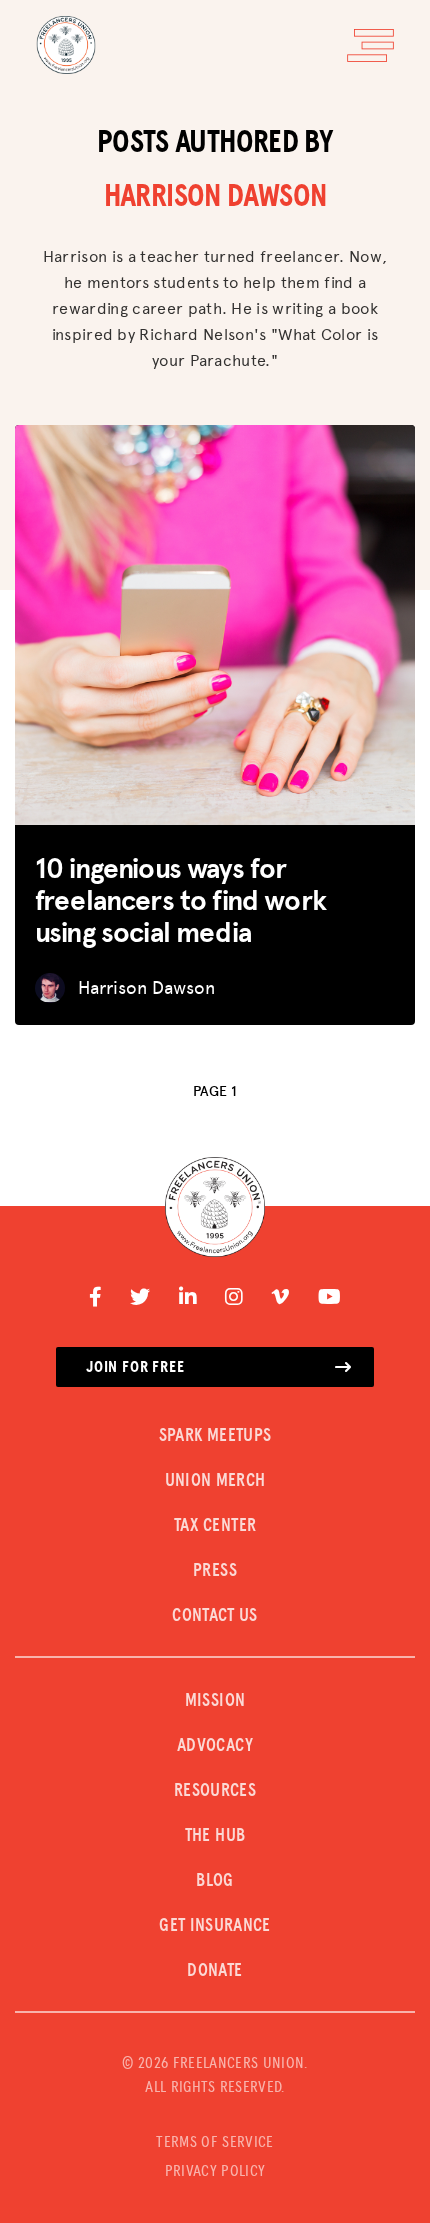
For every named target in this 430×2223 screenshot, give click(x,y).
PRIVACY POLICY (215, 2171)
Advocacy (215, 1746)
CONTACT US (215, 1616)
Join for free (135, 1367)
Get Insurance (215, 1926)
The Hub (215, 1836)
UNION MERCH (215, 1481)
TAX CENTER (215, 1526)
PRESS (215, 1571)
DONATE (214, 1971)
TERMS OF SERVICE (214, 2142)
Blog (214, 1881)
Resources (215, 1791)
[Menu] (370, 45)
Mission (215, 1701)
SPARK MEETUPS (215, 1436)
